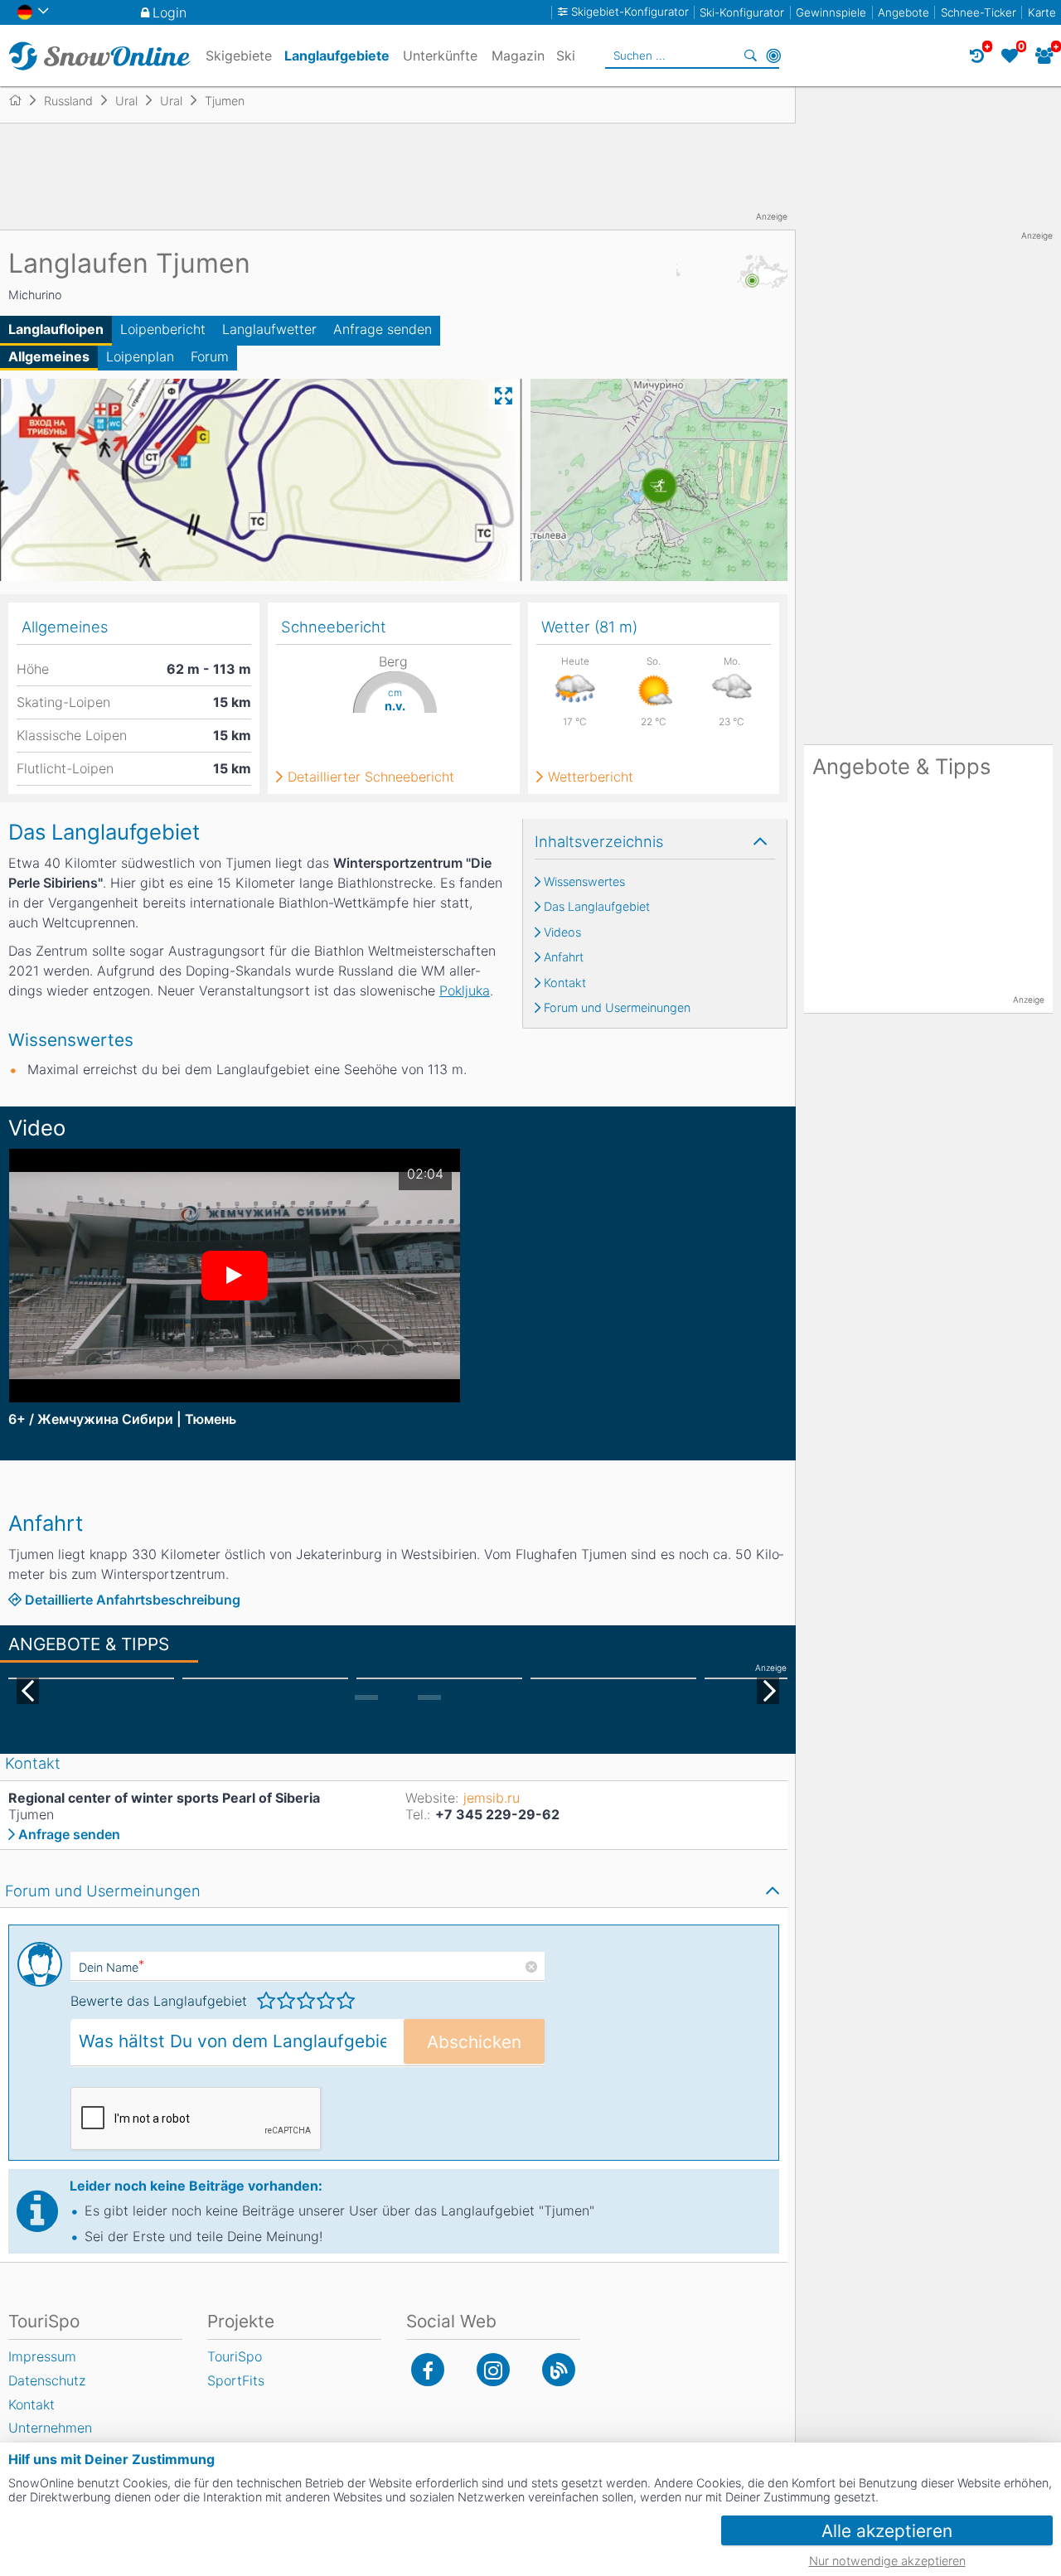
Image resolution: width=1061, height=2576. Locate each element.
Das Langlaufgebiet (597, 907)
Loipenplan (140, 356)
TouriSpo (235, 2356)
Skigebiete (239, 56)
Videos (562, 932)
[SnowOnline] (99, 56)
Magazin (518, 56)
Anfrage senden (383, 329)
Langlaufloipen (56, 329)
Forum (210, 356)
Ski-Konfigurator (742, 12)
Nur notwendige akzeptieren (887, 2561)
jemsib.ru (492, 1798)
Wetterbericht (591, 777)
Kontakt (565, 983)
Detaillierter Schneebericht (371, 777)
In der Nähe (773, 56)
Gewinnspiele (831, 12)
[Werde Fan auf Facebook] (428, 2370)
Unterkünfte (440, 56)
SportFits (236, 2380)
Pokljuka (465, 990)
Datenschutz (47, 2380)
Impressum (42, 2356)
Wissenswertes (584, 882)
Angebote (904, 12)
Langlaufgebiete (337, 56)
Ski (566, 56)
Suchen (750, 56)
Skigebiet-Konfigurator (630, 12)
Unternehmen (50, 2428)
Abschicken (474, 2042)
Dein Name (111, 1967)
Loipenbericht (163, 329)
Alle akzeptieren (887, 2531)
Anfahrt (564, 957)
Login (170, 12)
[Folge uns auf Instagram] (493, 2370)
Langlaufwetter (269, 329)
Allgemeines (49, 356)
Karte (1042, 12)
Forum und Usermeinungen (617, 1008)
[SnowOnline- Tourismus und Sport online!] (22, 100)
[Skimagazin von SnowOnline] (559, 2370)
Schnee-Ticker (979, 12)
